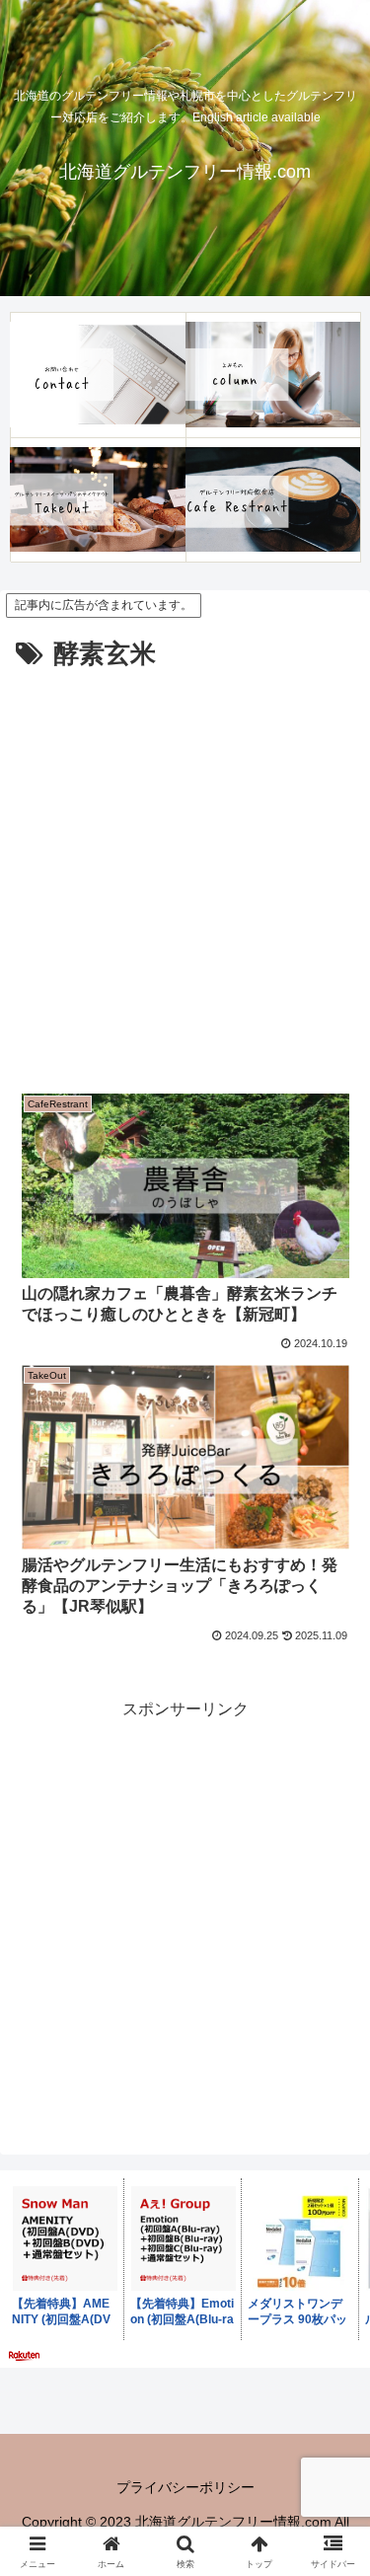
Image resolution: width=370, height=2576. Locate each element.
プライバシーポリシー (185, 2487)
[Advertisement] (185, 872)
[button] (331, 2399)
